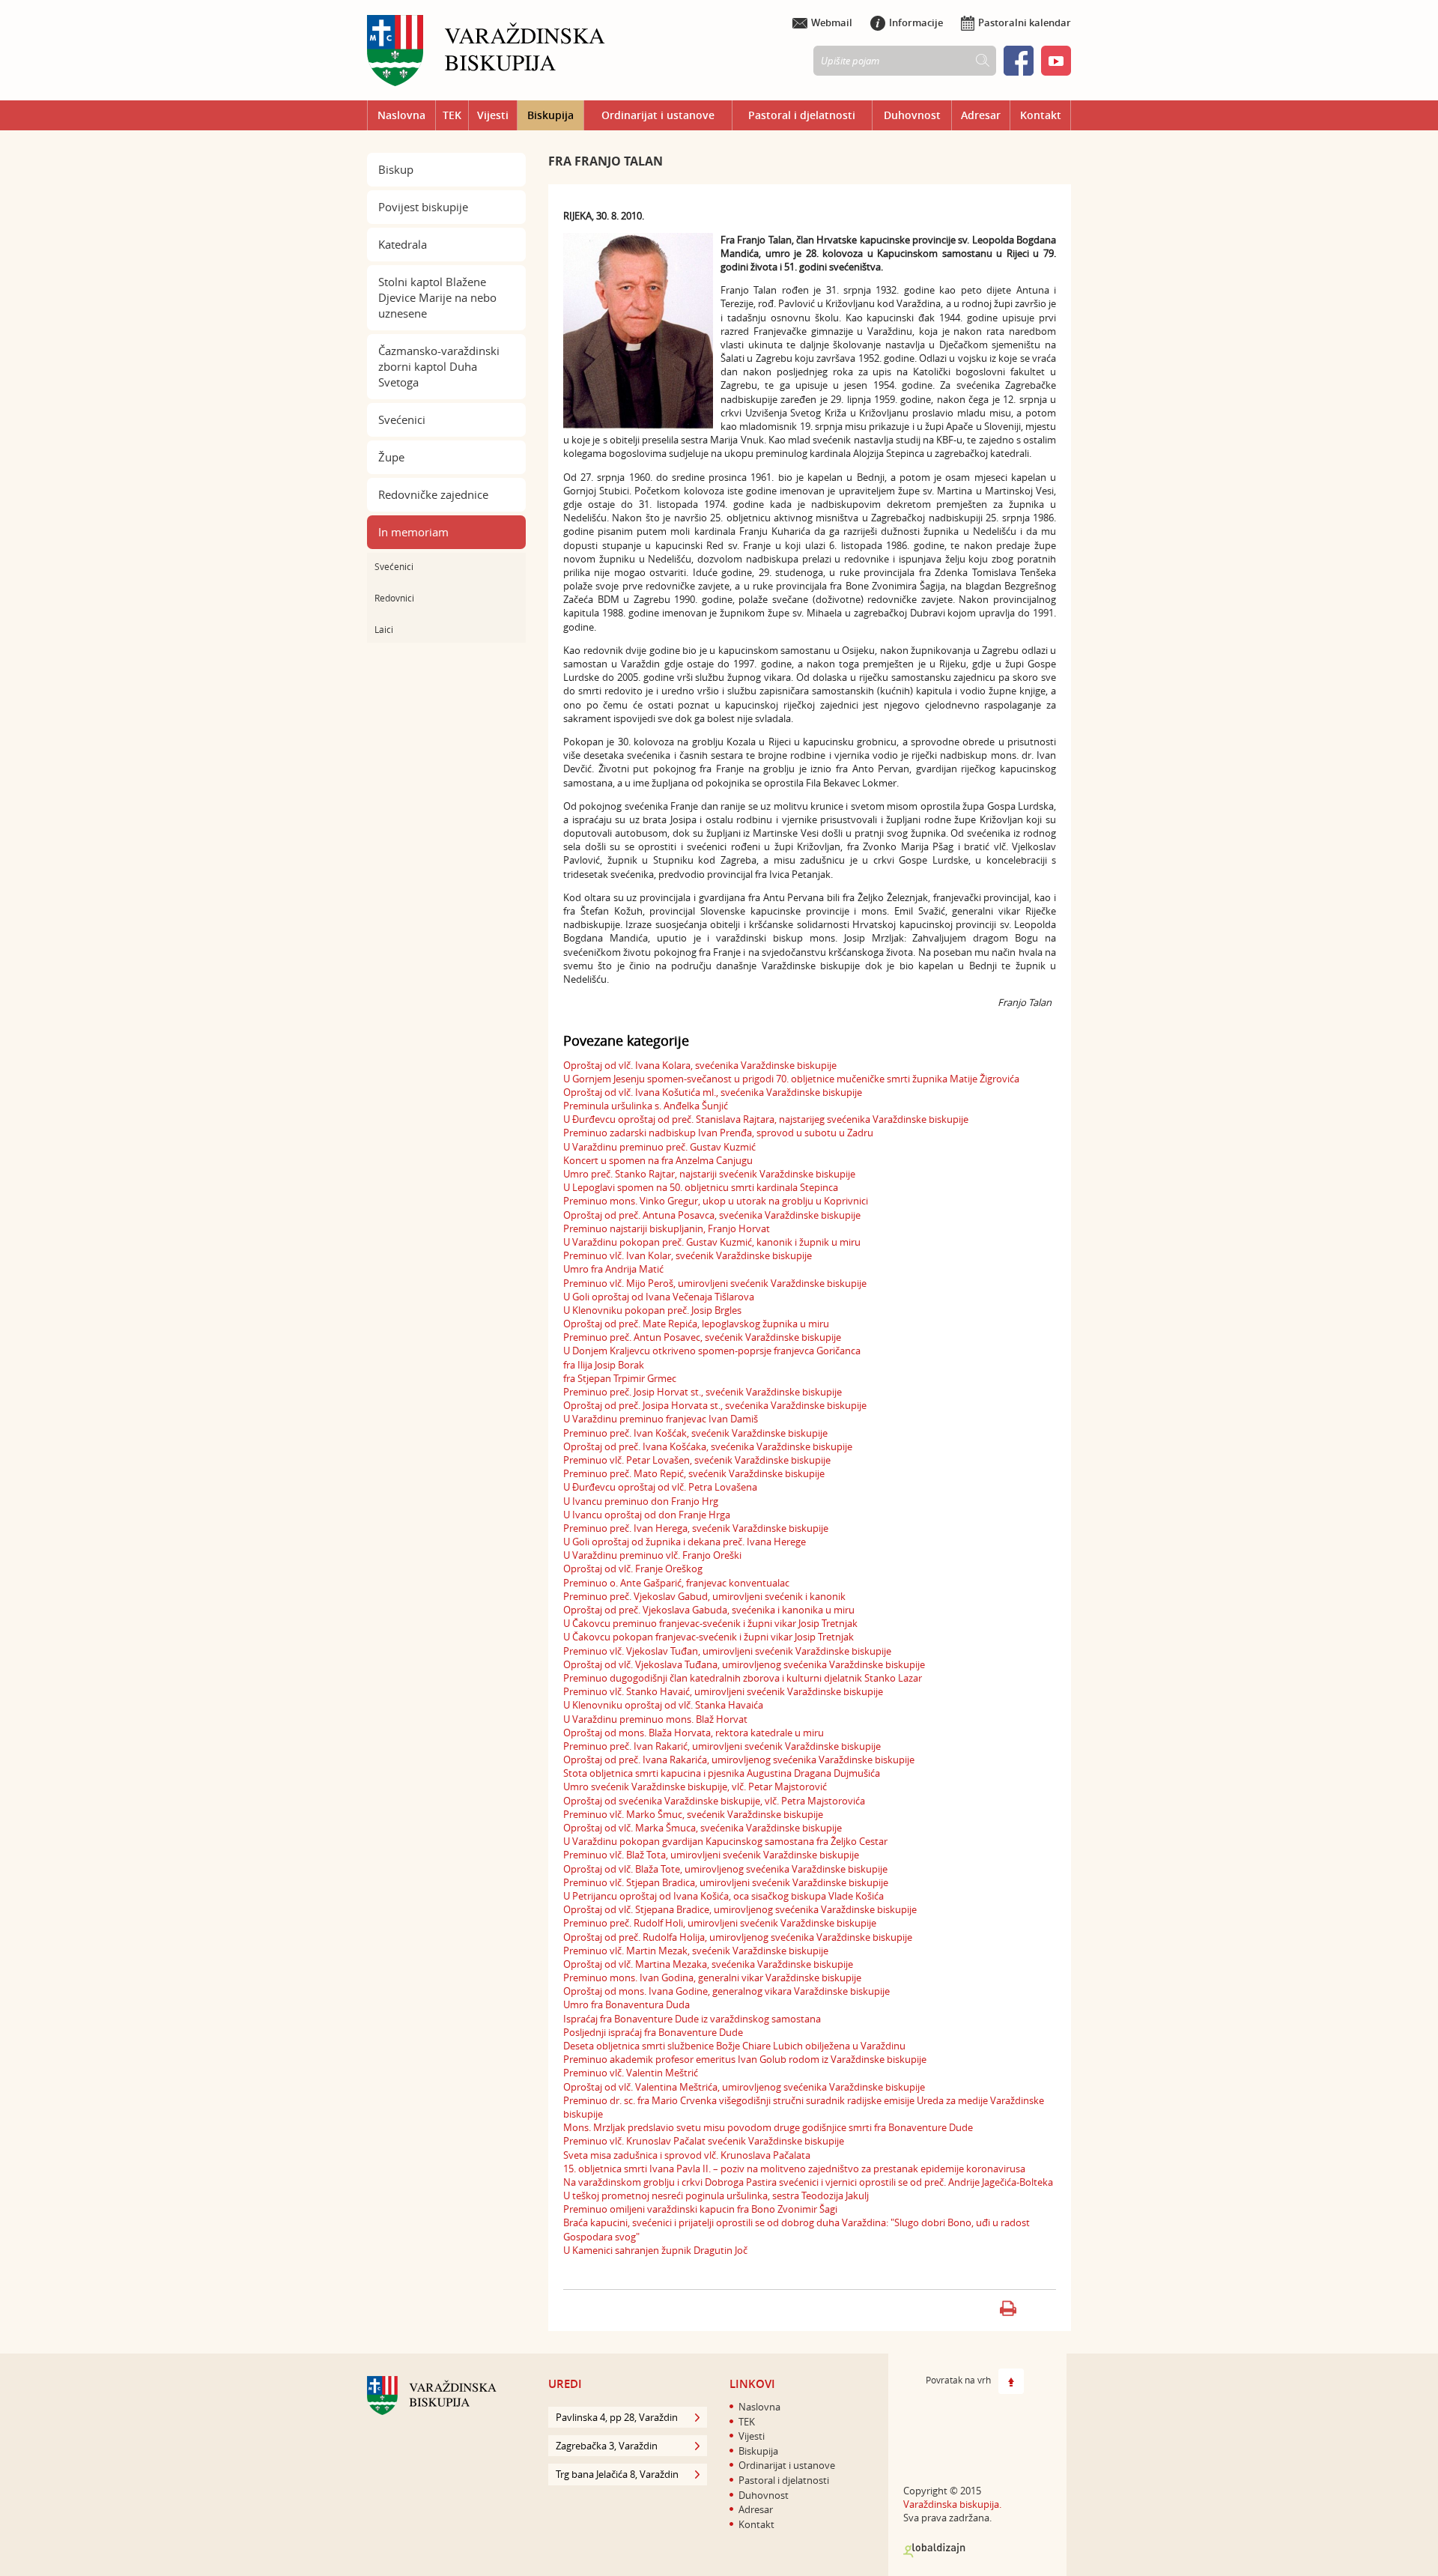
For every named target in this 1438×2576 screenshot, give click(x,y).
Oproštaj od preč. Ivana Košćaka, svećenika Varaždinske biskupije (708, 1446)
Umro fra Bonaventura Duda (627, 2004)
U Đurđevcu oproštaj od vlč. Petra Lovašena (660, 1487)
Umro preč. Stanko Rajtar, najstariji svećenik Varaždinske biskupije (709, 1174)
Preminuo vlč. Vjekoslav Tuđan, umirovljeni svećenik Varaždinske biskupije (727, 1651)
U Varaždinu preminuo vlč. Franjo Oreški (652, 1555)
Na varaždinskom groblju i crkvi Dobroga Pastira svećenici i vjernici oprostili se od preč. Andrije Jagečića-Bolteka (808, 2182)
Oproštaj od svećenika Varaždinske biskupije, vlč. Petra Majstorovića (714, 1801)
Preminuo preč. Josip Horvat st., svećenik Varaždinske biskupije (703, 1392)
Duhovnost (912, 115)
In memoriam (413, 532)
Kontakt (1041, 115)
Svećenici (402, 419)
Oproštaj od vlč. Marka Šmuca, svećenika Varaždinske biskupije (703, 1828)
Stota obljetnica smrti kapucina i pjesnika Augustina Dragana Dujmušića (722, 1773)
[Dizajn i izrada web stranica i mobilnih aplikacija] (934, 2551)
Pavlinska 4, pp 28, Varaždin (617, 2417)
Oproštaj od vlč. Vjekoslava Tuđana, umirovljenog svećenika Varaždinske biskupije (744, 1664)
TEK (452, 115)
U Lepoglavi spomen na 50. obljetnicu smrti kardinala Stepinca (701, 1187)
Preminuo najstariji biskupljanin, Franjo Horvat (667, 1228)
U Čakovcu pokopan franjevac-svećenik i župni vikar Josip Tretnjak (709, 1637)
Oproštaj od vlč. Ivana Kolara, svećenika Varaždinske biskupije (700, 1065)
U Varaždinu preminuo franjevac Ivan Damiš (661, 1419)
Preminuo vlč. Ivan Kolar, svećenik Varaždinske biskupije (688, 1255)
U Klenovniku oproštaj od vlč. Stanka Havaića (663, 1705)
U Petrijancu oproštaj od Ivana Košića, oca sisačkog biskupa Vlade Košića (723, 1896)
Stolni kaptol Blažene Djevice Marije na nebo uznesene (437, 297)
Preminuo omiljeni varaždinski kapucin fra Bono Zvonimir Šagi (700, 2209)
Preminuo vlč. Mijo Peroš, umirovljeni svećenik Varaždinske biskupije (715, 1283)
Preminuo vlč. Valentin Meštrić (631, 2073)
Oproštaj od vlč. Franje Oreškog (633, 1569)
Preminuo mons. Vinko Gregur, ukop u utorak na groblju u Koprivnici (716, 1201)
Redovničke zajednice (433, 494)
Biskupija (550, 115)
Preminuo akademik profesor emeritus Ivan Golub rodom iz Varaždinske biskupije (745, 2059)
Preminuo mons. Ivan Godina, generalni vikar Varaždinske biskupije (712, 1978)
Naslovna (401, 115)
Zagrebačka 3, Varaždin (607, 2446)
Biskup (396, 169)
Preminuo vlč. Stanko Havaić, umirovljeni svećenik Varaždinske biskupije (723, 1691)
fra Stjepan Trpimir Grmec (620, 1378)
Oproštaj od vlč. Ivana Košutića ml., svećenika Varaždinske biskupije (713, 1092)
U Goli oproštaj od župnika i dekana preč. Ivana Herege (685, 1542)
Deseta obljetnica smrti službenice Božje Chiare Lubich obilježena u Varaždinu (734, 2046)
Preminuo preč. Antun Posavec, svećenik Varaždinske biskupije (702, 1337)
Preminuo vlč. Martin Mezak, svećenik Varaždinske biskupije (696, 1951)
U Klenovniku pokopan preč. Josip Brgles (652, 1310)
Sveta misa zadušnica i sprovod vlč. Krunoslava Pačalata (687, 2155)
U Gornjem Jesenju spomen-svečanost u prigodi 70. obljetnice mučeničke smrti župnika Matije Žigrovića (791, 1079)
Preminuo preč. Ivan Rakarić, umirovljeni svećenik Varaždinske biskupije (722, 1746)
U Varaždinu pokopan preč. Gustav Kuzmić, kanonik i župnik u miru (712, 1242)
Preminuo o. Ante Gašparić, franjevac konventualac (676, 1583)
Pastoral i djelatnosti (802, 115)
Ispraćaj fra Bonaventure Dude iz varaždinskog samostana (692, 2019)
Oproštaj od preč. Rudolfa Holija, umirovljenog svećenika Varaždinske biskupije (738, 1937)
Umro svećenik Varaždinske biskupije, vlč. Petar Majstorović (695, 1786)
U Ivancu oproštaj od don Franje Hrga (647, 1515)
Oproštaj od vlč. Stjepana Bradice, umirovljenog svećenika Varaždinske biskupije (740, 1909)
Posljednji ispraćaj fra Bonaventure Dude (653, 2032)
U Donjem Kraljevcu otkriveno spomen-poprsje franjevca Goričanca (712, 1351)
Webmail (832, 22)
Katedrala (403, 244)
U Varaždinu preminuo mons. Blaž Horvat (655, 1719)
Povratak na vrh (958, 2380)
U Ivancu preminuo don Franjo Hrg (641, 1501)
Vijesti (493, 115)
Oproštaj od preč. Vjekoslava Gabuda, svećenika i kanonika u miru (709, 1610)
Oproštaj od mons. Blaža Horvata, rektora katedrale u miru (694, 1733)
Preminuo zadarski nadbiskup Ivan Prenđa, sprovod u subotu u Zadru (718, 1133)
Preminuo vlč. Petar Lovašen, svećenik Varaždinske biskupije (697, 1460)
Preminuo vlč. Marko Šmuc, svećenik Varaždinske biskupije (693, 1814)
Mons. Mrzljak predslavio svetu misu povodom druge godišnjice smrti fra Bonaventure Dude (768, 2127)
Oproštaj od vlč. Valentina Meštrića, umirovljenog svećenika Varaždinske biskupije (744, 2087)
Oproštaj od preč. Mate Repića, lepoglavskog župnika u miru (696, 1324)
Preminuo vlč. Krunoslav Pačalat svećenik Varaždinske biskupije (704, 2141)
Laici (384, 629)
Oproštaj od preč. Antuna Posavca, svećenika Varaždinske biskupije (712, 1215)
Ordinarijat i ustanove (658, 115)
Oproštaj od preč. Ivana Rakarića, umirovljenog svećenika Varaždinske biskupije (739, 1760)
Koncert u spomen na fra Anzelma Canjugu (658, 1160)
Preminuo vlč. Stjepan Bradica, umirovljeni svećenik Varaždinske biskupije (726, 1882)
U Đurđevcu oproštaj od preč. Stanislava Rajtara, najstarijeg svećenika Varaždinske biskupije (766, 1119)
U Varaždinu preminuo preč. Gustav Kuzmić (659, 1147)
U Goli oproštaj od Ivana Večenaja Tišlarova (659, 1297)
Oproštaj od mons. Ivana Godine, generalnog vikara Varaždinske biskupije (726, 1991)
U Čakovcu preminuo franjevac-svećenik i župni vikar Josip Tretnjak (710, 1623)
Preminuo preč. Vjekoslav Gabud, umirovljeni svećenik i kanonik (704, 1596)
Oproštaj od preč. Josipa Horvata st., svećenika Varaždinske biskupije (715, 1405)
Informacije (916, 22)
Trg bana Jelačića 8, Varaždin (617, 2474)
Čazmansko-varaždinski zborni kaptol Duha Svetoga (439, 366)
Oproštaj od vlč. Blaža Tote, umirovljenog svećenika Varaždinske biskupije (725, 1869)
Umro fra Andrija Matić (613, 1269)
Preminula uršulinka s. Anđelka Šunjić (646, 1106)
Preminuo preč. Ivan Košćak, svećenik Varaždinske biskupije (695, 1433)
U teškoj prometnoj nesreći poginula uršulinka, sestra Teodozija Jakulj (716, 2195)
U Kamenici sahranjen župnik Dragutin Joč (655, 2250)
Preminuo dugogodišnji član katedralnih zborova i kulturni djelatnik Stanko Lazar (743, 1678)
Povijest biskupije (423, 207)
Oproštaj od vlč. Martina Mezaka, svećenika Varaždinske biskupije (708, 1964)
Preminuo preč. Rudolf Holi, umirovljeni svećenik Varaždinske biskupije (720, 1923)
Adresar (981, 115)
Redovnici (394, 598)
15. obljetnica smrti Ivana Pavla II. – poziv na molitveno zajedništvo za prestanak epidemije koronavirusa (794, 2169)
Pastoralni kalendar (1025, 22)
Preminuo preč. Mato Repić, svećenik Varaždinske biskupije (694, 1473)
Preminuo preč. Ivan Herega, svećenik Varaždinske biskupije (696, 1528)
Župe (391, 457)
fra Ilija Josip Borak (604, 1365)
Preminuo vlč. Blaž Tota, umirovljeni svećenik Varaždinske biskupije (711, 1855)
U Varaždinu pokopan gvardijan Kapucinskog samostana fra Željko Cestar (725, 1841)
